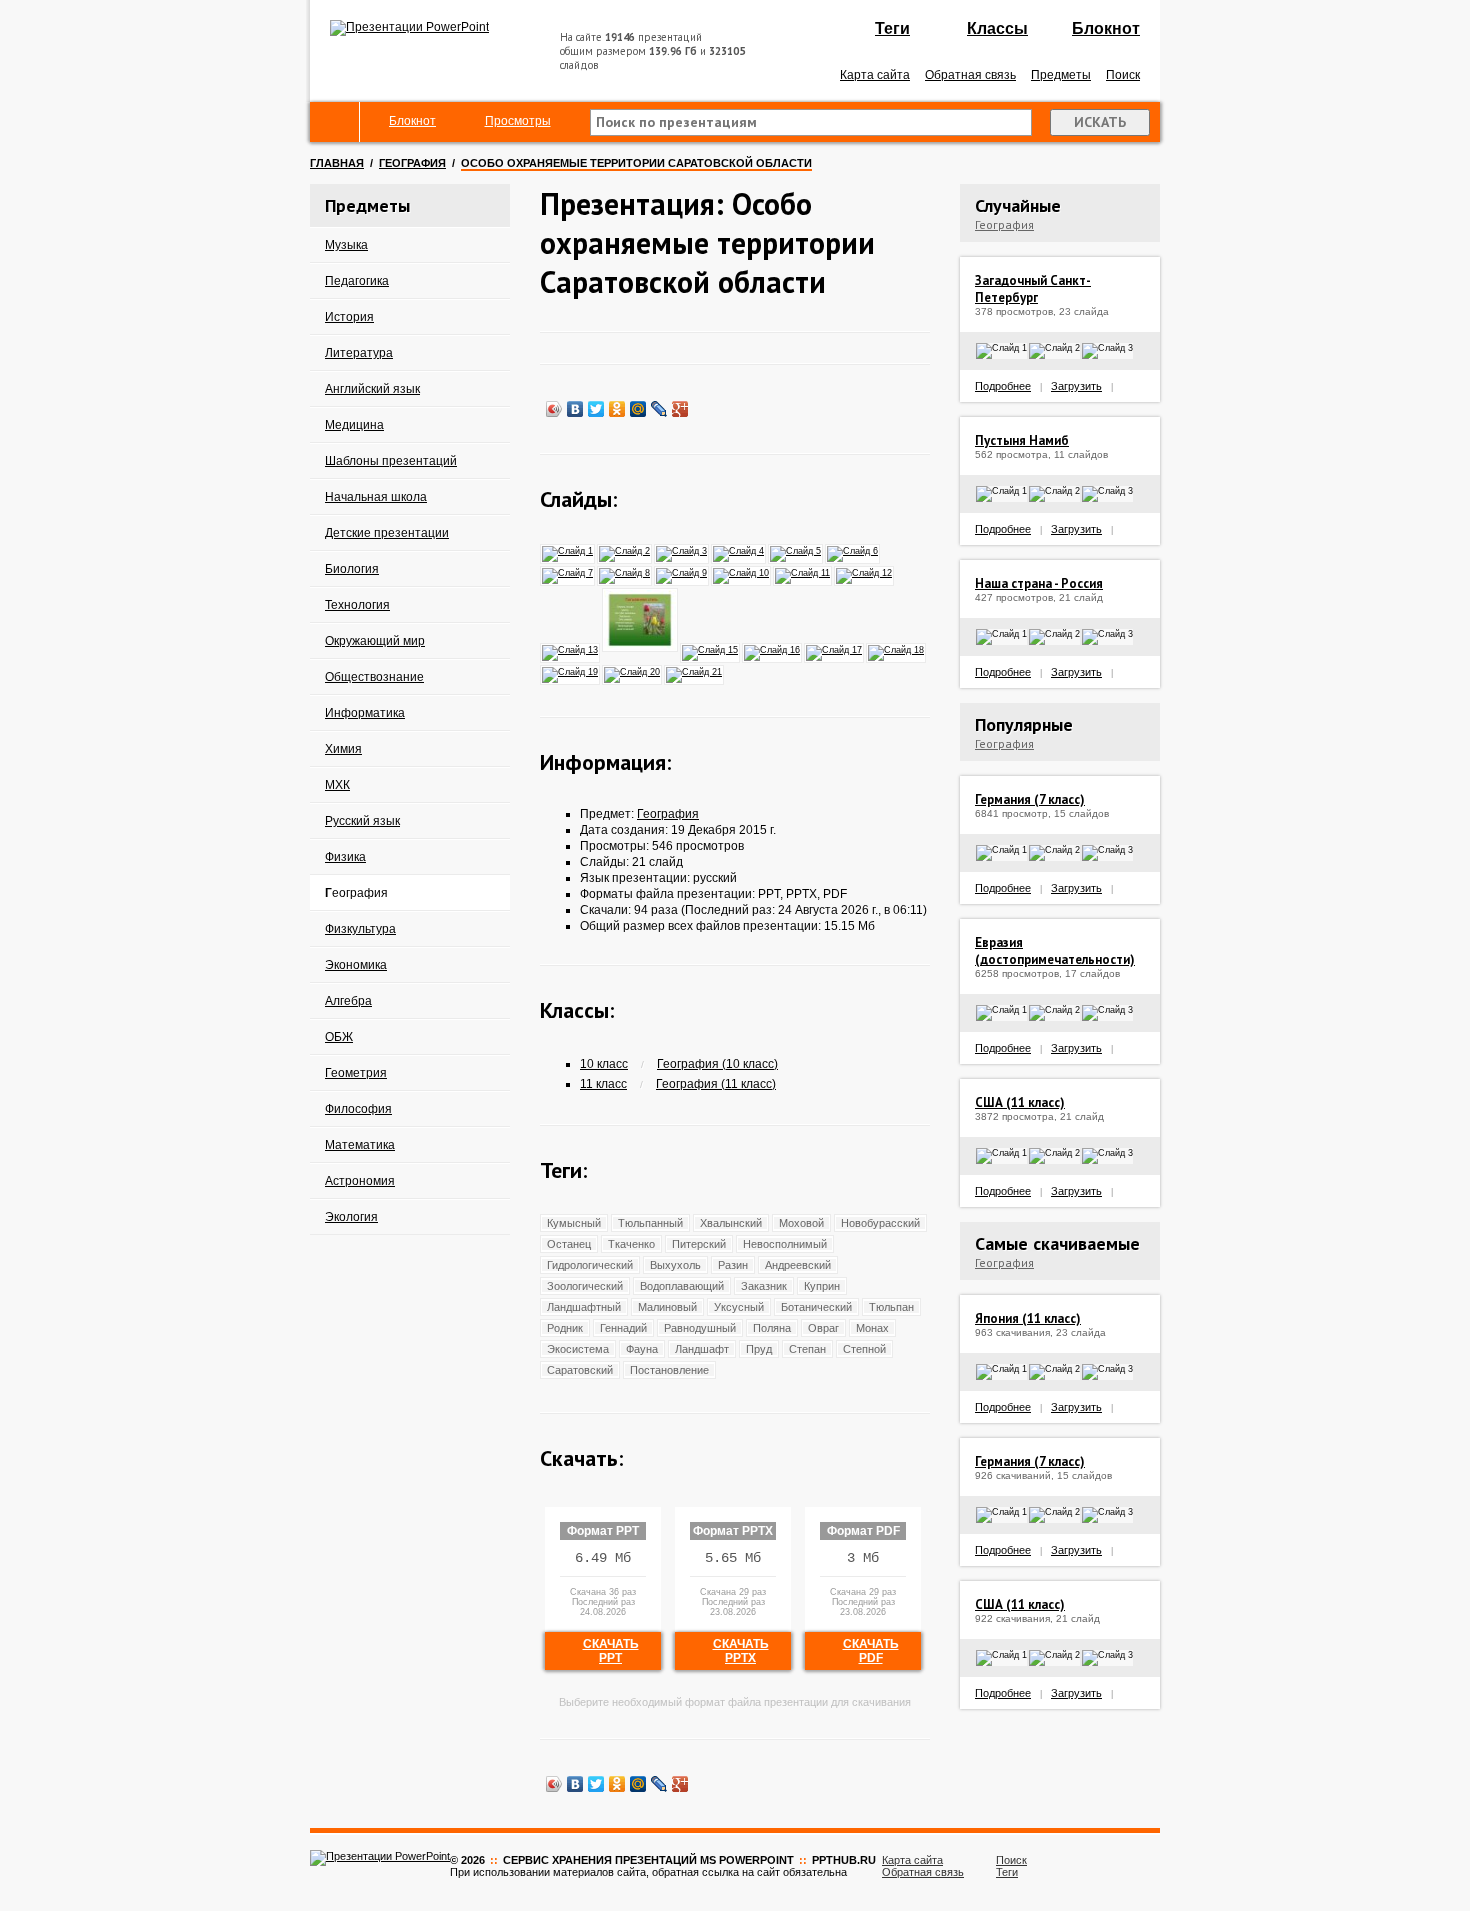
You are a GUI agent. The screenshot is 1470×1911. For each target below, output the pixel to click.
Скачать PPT (611, 1651)
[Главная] (335, 122)
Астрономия (360, 1181)
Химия (343, 749)
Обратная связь (970, 75)
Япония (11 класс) (1028, 1318)
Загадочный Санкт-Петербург (1033, 289)
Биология (352, 569)
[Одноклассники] (617, 409)
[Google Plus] (680, 409)
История (349, 317)
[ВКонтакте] (575, 409)
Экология (351, 1217)
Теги (892, 28)
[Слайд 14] (641, 649)
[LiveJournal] (659, 409)
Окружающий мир (375, 641)
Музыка (346, 245)
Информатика (365, 713)
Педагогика (357, 281)
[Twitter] (596, 409)
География (412, 163)
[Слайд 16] (773, 649)
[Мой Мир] (638, 409)
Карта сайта (875, 75)
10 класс (604, 1064)
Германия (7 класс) (1030, 799)
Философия (358, 1109)
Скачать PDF (871, 1651)
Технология (357, 605)
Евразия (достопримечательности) (1055, 951)
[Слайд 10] (742, 572)
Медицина (354, 425)
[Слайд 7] (568, 572)
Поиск (1123, 75)
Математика (360, 1145)
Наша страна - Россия (1039, 583)
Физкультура (360, 929)
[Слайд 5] (796, 550)
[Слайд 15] (711, 649)
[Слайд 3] (682, 550)
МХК (337, 785)
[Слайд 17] (835, 649)
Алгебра (348, 1001)
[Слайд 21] (695, 671)
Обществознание (374, 677)
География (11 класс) (716, 1084)
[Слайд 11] (803, 572)
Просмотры (518, 121)
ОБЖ (339, 1037)
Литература (359, 353)
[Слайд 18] (897, 649)
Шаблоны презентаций (391, 461)
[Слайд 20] (633, 671)
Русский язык (362, 821)
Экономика (356, 965)
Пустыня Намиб (1022, 440)
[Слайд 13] (571, 649)
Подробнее (1003, 386)
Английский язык (372, 389)
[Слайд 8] (625, 572)
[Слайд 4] (739, 550)
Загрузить (1076, 386)
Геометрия (356, 1073)
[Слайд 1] (568, 550)
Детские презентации (387, 533)
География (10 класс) (717, 1064)
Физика (345, 857)
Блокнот (1106, 28)
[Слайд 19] (571, 671)
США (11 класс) (1020, 1102)
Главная (337, 163)
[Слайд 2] (625, 550)
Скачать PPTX (741, 1651)
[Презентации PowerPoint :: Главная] (409, 27)
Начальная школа (376, 497)
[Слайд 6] (853, 550)
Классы (997, 28)
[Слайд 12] (865, 572)
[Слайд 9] (682, 572)
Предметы (1061, 75)
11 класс (603, 1084)
